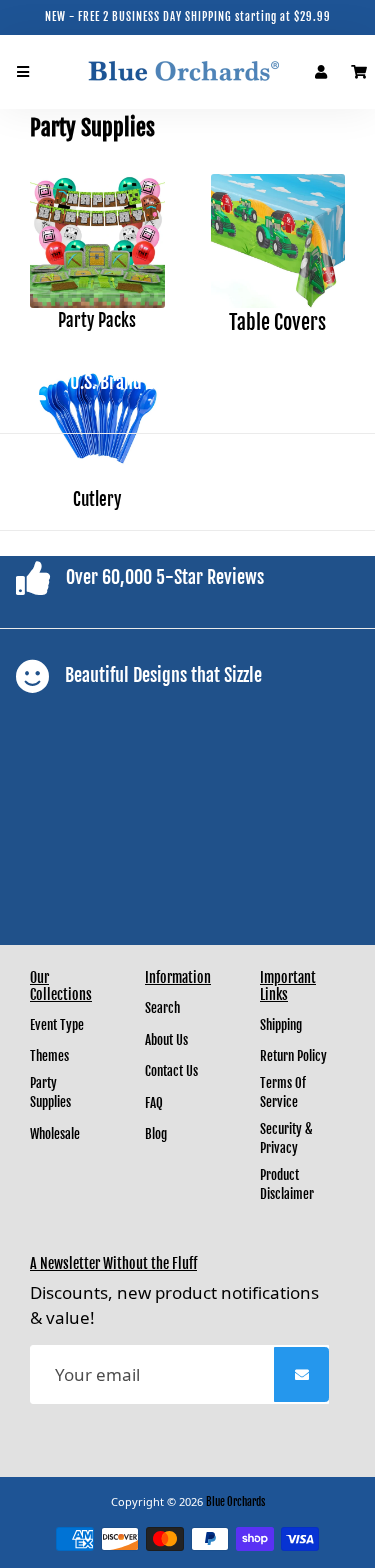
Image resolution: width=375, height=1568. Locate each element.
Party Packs (97, 320)
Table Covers (277, 322)
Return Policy (293, 1056)
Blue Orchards (235, 1502)
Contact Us (171, 1071)
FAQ (154, 1103)
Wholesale (55, 1134)
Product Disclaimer (287, 1185)
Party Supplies (50, 1093)
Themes (49, 1056)
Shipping (281, 1025)
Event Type (57, 1025)
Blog (156, 1134)
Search (162, 1008)
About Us (166, 1040)
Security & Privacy (286, 1139)
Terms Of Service (283, 1093)
